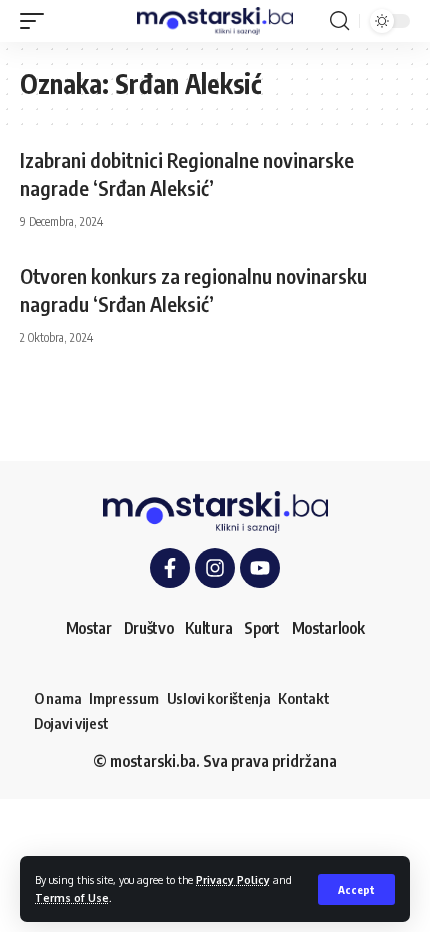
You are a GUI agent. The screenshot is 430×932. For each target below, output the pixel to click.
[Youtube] (260, 568)
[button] (356, 889)
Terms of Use (72, 897)
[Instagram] (215, 568)
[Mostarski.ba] (215, 21)
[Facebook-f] (170, 568)
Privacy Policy (233, 879)
